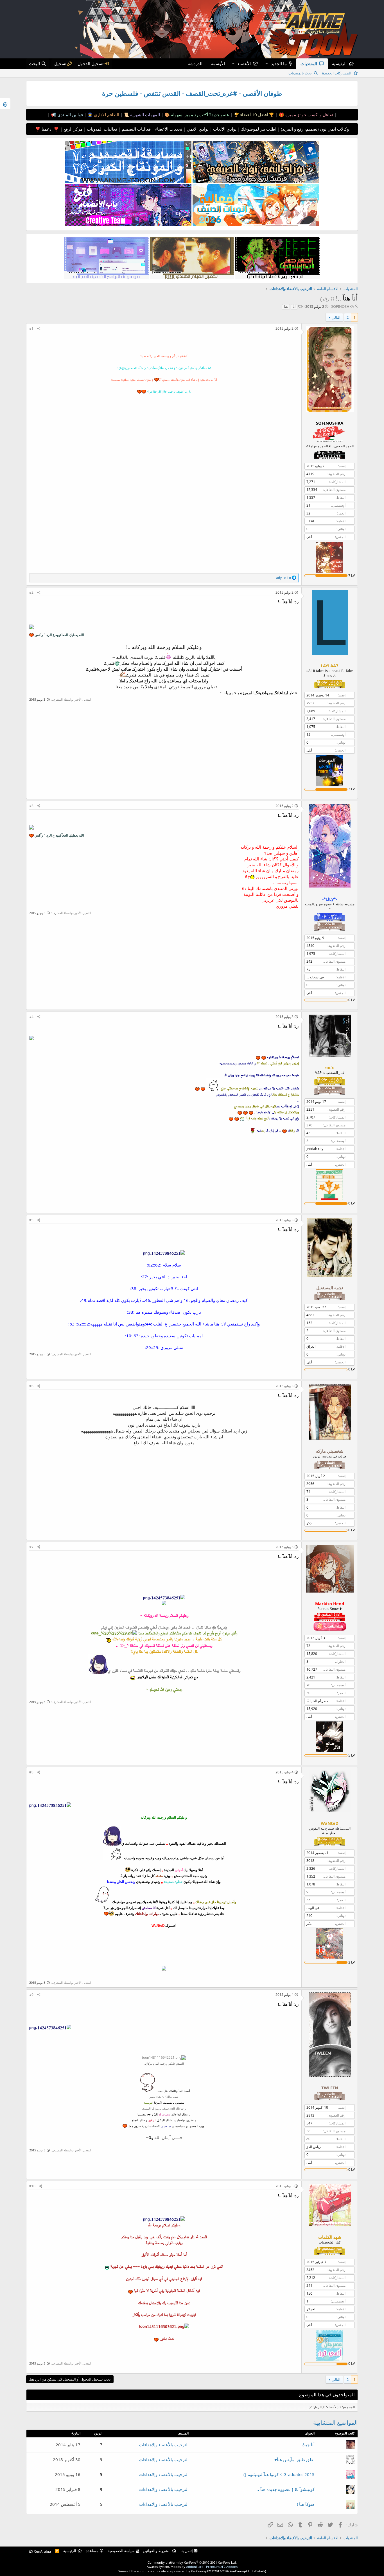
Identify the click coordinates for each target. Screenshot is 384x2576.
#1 (31, 328)
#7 (31, 1547)
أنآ (294, 307)
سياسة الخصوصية (121, 2551)
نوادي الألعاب (224, 129)
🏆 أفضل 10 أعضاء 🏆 (253, 115)
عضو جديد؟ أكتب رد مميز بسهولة (199, 115)
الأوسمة (218, 63)
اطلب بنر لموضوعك (258, 129)
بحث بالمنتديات (300, 73)
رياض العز (314, 2147)
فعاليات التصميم (136, 129)
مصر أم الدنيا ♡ (317, 1701)
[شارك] (39, 329)
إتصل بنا (187, 2551)
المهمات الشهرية (144, 115)
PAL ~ (311, 521)
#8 (31, 1772)
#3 (31, 806)
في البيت (313, 1908)
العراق (311, 1346)
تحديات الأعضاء (168, 129)
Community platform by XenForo (192, 2562)
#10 (32, 2186)
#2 (31, 592)
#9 (31, 1995)
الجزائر (311, 2309)
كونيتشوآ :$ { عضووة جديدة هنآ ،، (285, 2489)
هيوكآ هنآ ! (306, 2504)
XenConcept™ (201, 2571)
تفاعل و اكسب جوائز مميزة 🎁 (305, 115)
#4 (31, 1017)
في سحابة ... (315, 977)
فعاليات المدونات (101, 129)
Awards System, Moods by (192, 2567)
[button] (266, 64)
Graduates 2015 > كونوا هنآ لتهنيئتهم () (279, 2474)
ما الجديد (279, 63)
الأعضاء (244, 63)
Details (260, 2571)
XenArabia (42, 2551)
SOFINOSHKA (343, 306)
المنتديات (309, 63)
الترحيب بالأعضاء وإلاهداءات (164, 2445)
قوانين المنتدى (70, 115)
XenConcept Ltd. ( (242, 2571)
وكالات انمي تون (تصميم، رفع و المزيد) (315, 129)
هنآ (286, 307)
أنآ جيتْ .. (306, 2445)
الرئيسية (339, 63)
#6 (31, 1386)
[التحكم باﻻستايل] (5, 104)
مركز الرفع (72, 129)
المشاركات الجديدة (337, 73)
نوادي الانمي (197, 129)
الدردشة (195, 63)
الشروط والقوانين (157, 2551)
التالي (336, 317)
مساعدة (92, 2551)
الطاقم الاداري (106, 115)
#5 (31, 1220)
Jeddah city (315, 1149)
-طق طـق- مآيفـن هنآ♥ (294, 2459)
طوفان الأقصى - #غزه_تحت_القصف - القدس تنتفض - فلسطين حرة (192, 93)
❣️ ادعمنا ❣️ (47, 129)
